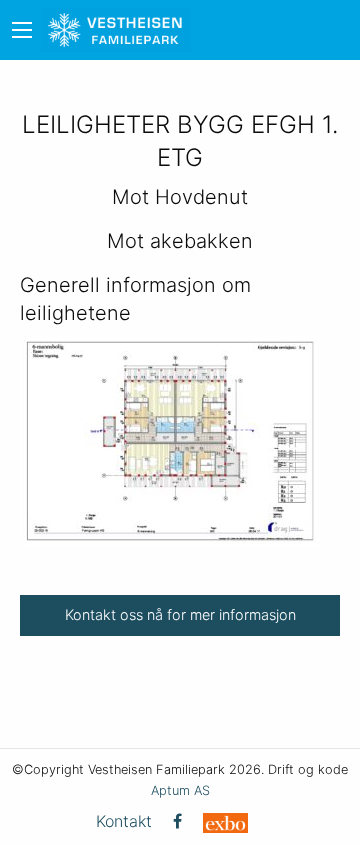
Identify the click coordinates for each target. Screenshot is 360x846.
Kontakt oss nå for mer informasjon (180, 614)
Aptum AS (180, 790)
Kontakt (124, 821)
